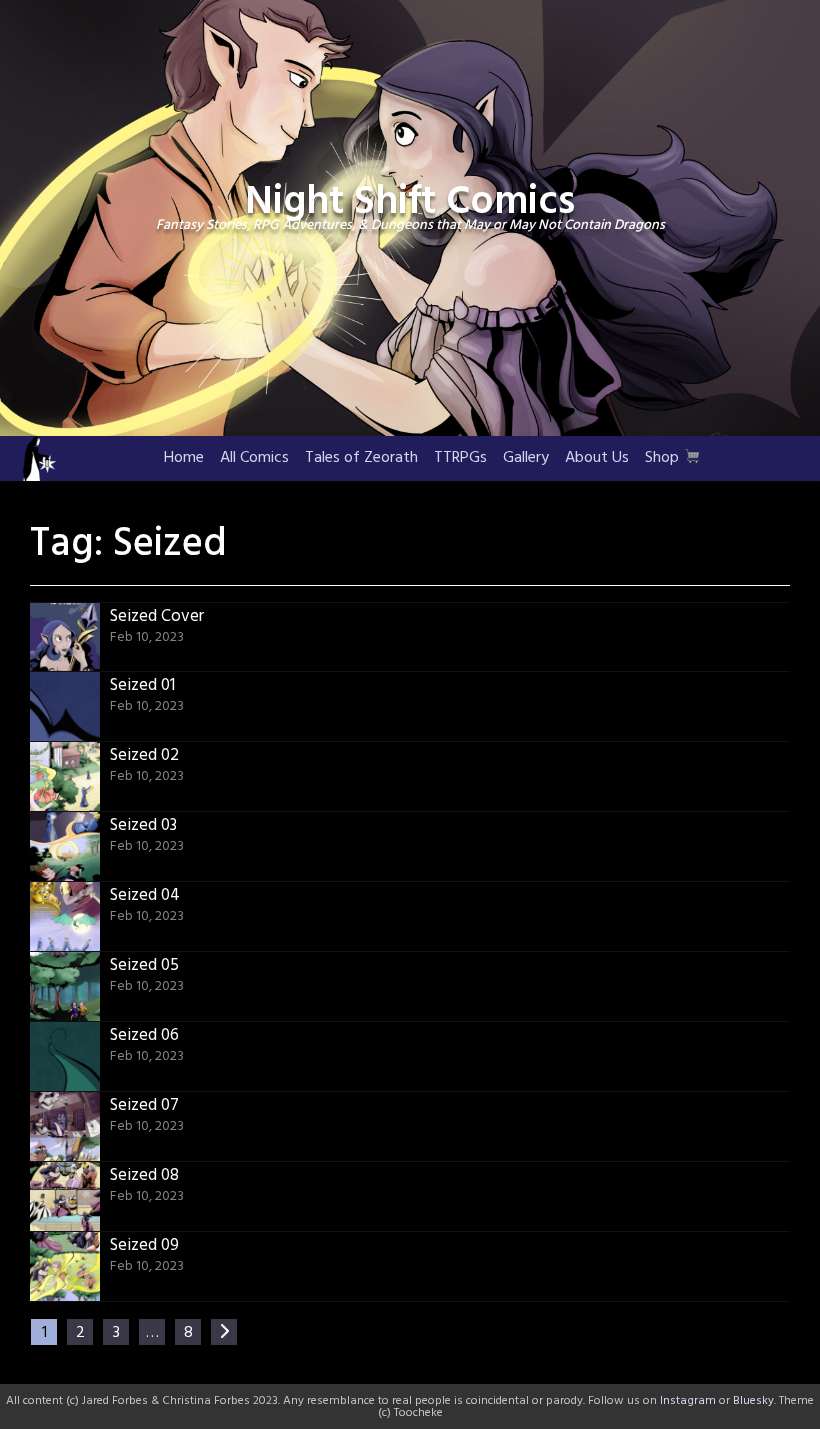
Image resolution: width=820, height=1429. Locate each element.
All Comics (254, 458)
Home (184, 458)
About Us (597, 458)
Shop (664, 458)
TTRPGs (460, 458)
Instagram (688, 1401)
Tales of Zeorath (361, 458)
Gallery (526, 458)
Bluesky (753, 1401)
